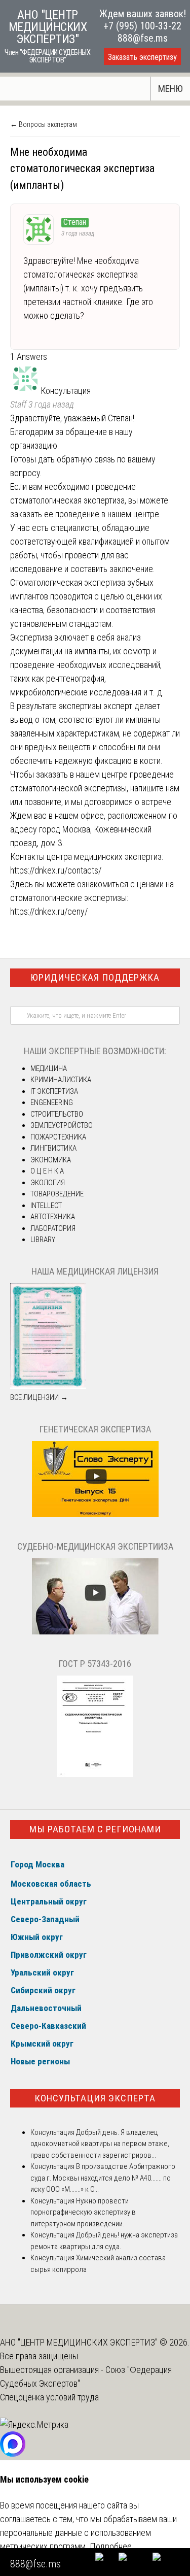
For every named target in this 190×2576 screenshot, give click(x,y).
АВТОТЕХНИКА (53, 1217)
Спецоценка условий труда (49, 2397)
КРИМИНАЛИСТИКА (61, 1080)
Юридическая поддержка (95, 977)
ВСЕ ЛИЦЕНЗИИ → (39, 1397)
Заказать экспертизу (142, 57)
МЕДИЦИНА (49, 1068)
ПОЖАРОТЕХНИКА (58, 1137)
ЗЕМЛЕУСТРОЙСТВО (62, 1125)
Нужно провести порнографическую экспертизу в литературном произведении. (83, 2212)
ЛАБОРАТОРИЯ (53, 1228)
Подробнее (111, 2546)
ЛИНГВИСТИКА (53, 1148)
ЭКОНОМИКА (51, 1160)
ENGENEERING (52, 1102)
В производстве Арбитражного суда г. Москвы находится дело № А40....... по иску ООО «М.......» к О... (103, 2178)
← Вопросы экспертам (44, 124)
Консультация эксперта (95, 2098)
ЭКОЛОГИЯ (48, 1183)
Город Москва (37, 1864)
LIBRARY (43, 1240)
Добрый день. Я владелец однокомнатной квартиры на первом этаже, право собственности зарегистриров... (100, 2144)
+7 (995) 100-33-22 (142, 26)
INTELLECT (46, 1206)
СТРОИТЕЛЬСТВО (57, 1114)
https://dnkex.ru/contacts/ (56, 870)
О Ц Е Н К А (47, 1171)
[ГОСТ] (95, 1775)
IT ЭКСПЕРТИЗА (54, 1091)
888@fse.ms (143, 38)
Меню (170, 89)
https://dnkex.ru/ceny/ (49, 911)
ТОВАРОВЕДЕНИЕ (57, 1194)
